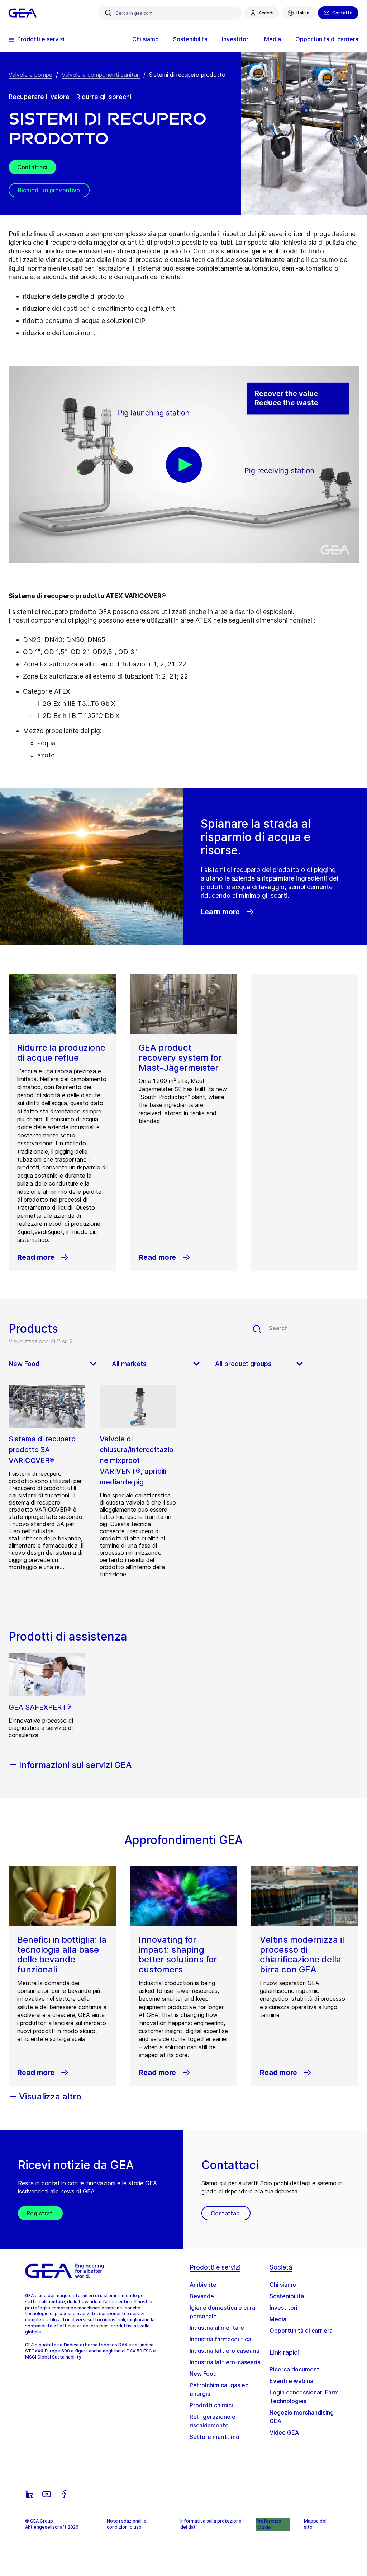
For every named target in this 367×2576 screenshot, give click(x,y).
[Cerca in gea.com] (108, 13)
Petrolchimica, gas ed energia (219, 2389)
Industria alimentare (217, 2328)
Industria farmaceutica (220, 2339)
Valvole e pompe (30, 75)
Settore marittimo (215, 2437)
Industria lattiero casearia (225, 2351)
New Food (203, 2374)
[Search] (261, 1329)
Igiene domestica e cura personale (222, 2312)
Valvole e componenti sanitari (101, 75)
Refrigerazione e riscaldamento (213, 2421)
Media (278, 2319)
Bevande (202, 2296)
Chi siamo (283, 2285)
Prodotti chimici (211, 2405)
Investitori (283, 2308)
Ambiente (203, 2285)
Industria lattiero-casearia (225, 2362)
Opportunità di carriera (301, 2331)
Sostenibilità (287, 2296)
